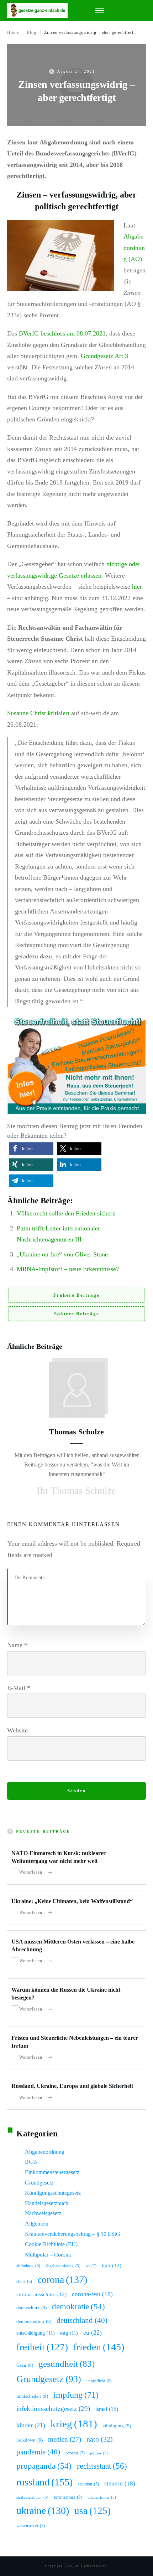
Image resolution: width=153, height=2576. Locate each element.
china (24, 2281)
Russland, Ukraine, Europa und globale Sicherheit (72, 2086)
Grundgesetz (39, 2183)
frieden (99, 2347)
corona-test (92, 2294)
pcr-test (75, 2453)
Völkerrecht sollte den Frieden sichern (66, 1213)
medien (65, 2439)
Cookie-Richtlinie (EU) (51, 2244)
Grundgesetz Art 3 (104, 356)
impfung (76, 2395)
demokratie (78, 2307)
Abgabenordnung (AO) (134, 248)
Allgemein (37, 2224)
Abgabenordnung (45, 2152)
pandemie (38, 2452)
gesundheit (67, 2364)
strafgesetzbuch (32, 2497)
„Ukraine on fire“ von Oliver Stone (62, 1254)
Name (17, 1645)
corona (62, 2280)
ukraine (43, 2511)
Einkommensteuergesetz (52, 2172)
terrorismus (68, 2497)
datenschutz (31, 2308)
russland (44, 2482)
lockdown (30, 2440)
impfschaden (32, 2396)
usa (93, 2511)
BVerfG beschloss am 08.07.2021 (62, 333)
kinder (31, 2425)
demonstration (34, 2321)
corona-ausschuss (41, 2294)
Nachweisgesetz (43, 2213)
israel (107, 2409)
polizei (99, 2453)
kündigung (117, 2426)
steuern (120, 2483)
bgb (112, 2265)
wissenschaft (31, 2526)
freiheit (42, 2347)
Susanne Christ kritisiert (38, 713)
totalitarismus (102, 2497)
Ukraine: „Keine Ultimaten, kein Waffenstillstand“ (72, 1901)
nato (100, 2439)
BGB (31, 2162)
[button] (31, 1149)
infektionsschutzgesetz (53, 2409)
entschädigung (36, 2333)
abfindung (28, 2266)
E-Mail (19, 1688)
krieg (74, 2424)
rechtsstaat (102, 2466)
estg (69, 2333)
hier (137, 587)
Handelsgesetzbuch (47, 2203)
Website (17, 1730)
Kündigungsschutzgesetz (53, 2193)
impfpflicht (99, 2381)
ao (91, 2266)
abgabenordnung (63, 2266)
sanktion (88, 2484)
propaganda (44, 2466)
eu (93, 2332)
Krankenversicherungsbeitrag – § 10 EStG (73, 2234)
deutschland (82, 2320)
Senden (76, 1791)
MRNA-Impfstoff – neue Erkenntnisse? (68, 1269)
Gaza (25, 2365)
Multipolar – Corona (48, 2255)
